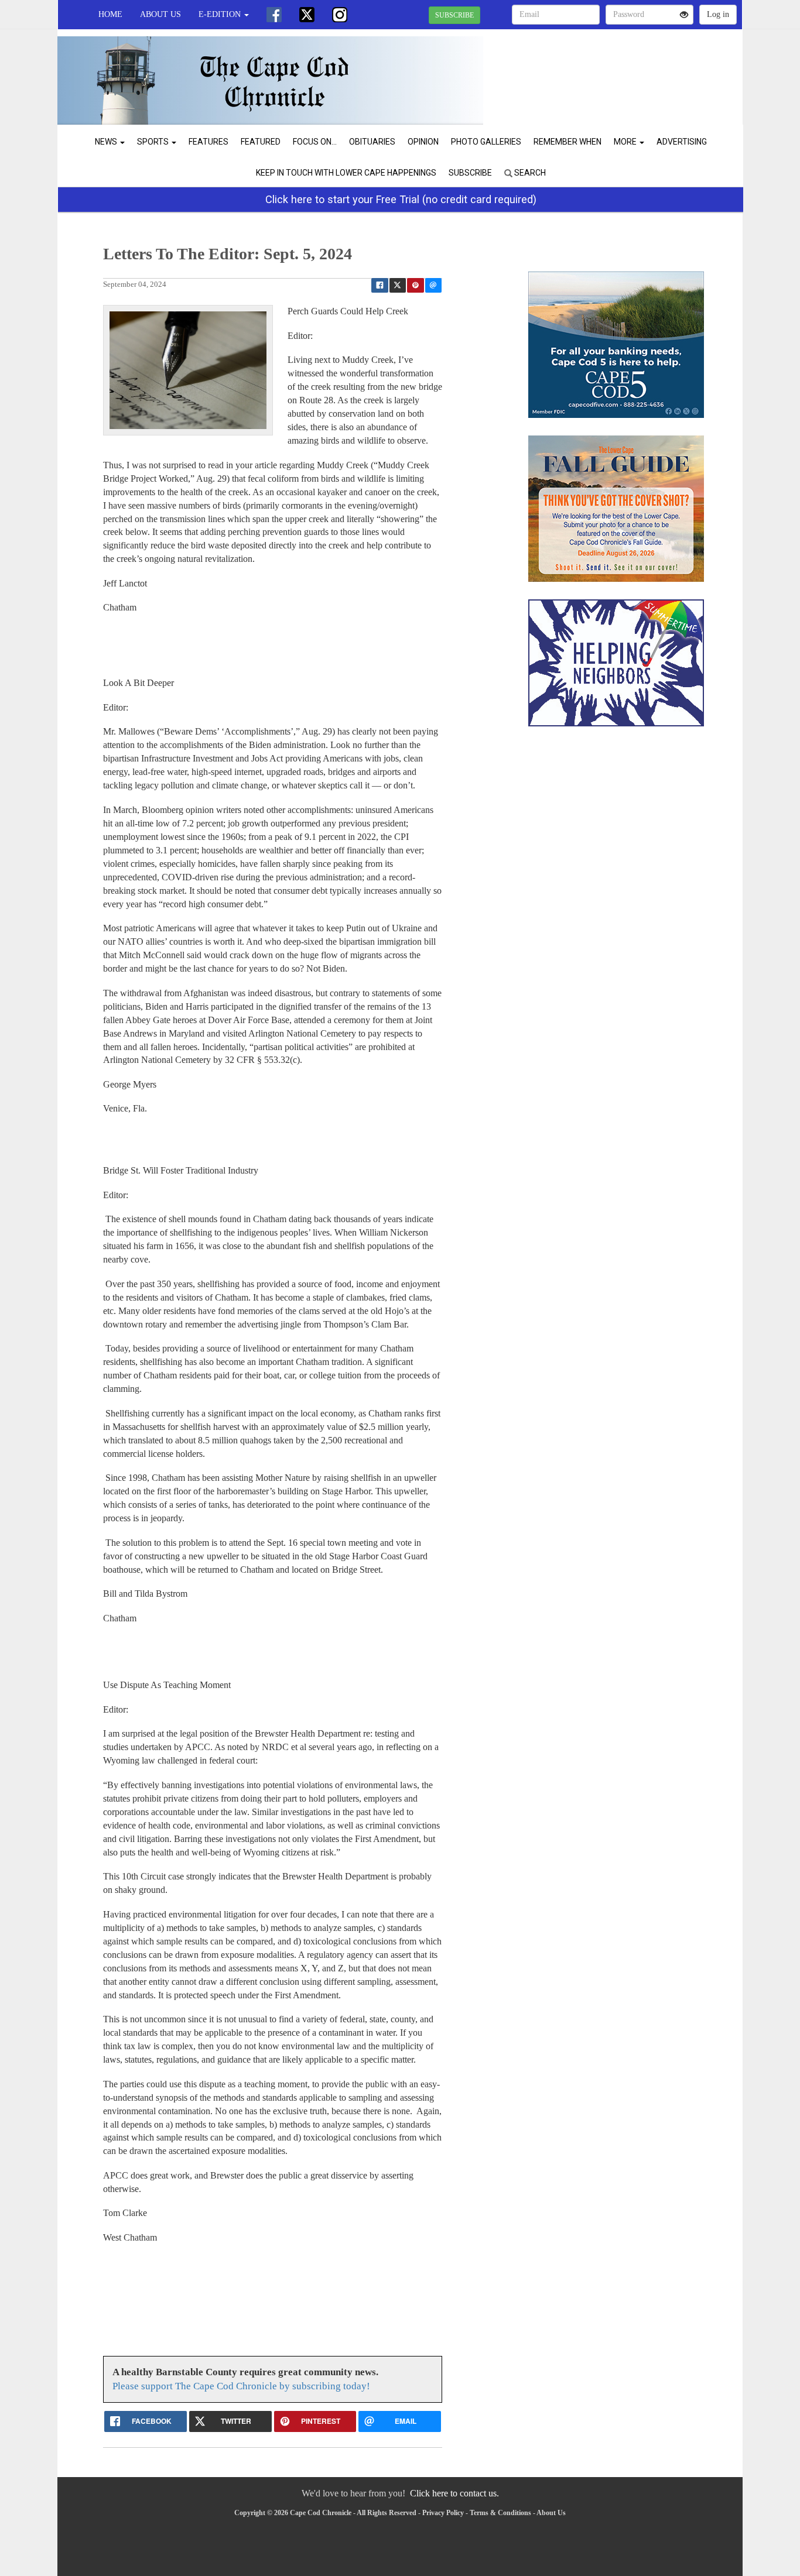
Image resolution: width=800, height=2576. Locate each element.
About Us (160, 14)
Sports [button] (154, 142)
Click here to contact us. (454, 2493)
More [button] (626, 142)
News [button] (107, 142)
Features (208, 142)
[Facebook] (274, 15)
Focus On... (315, 142)
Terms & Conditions (500, 2513)
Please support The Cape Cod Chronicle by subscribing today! (241, 2386)
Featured (261, 142)
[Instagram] (340, 15)
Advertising (682, 142)
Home (110, 14)
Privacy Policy (443, 2513)
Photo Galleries (486, 142)
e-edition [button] (221, 14)
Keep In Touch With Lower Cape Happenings (346, 173)
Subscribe (470, 173)
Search (529, 173)
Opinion (423, 142)
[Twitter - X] (307, 15)
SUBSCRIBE (454, 15)
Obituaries (372, 142)
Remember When (567, 142)
